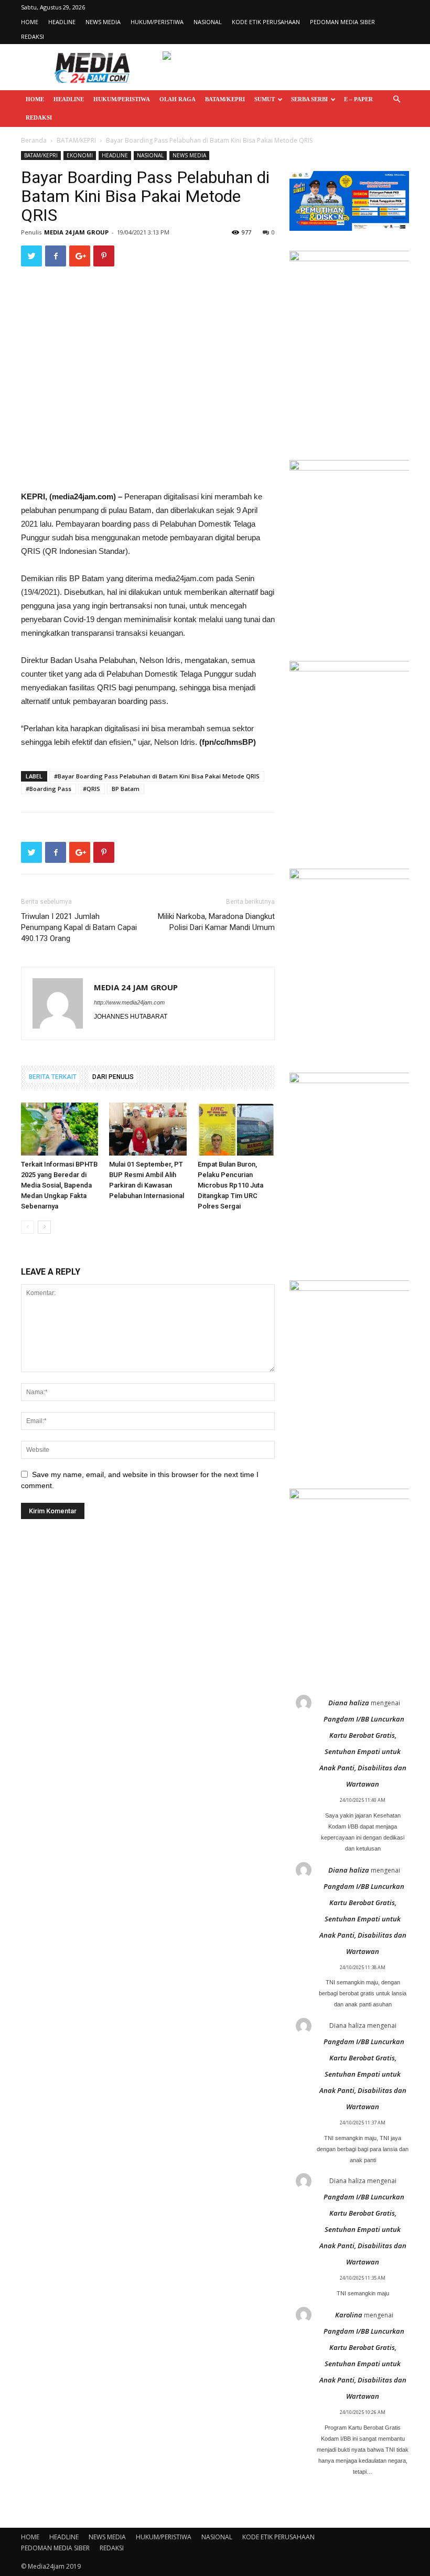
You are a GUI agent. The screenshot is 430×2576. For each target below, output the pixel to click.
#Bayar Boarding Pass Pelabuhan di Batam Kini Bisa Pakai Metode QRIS (157, 776)
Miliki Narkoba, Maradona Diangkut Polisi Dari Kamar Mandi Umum (216, 922)
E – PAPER (358, 99)
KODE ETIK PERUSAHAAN (266, 22)
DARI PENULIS (113, 1077)
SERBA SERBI (309, 99)
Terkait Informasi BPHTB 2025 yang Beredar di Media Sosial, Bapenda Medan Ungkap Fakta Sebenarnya (59, 1185)
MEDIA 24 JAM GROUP (76, 232)
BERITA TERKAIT (53, 1077)
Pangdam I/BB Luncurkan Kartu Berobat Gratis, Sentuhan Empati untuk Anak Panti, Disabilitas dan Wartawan (363, 1751)
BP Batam (126, 789)
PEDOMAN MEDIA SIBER (342, 22)
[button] (396, 99)
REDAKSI (33, 36)
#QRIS (92, 789)
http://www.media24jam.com (129, 1002)
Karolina (349, 2315)
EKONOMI (80, 155)
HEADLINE (62, 22)
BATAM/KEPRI (225, 99)
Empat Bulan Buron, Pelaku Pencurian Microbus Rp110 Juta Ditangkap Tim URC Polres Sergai (230, 1185)
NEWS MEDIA (103, 22)
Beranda (34, 140)
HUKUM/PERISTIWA (157, 22)
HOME (30, 22)
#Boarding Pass (49, 789)
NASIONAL (208, 22)
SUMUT (265, 99)
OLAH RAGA (178, 99)
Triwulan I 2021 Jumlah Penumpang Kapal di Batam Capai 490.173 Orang (79, 927)
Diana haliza (349, 1703)
